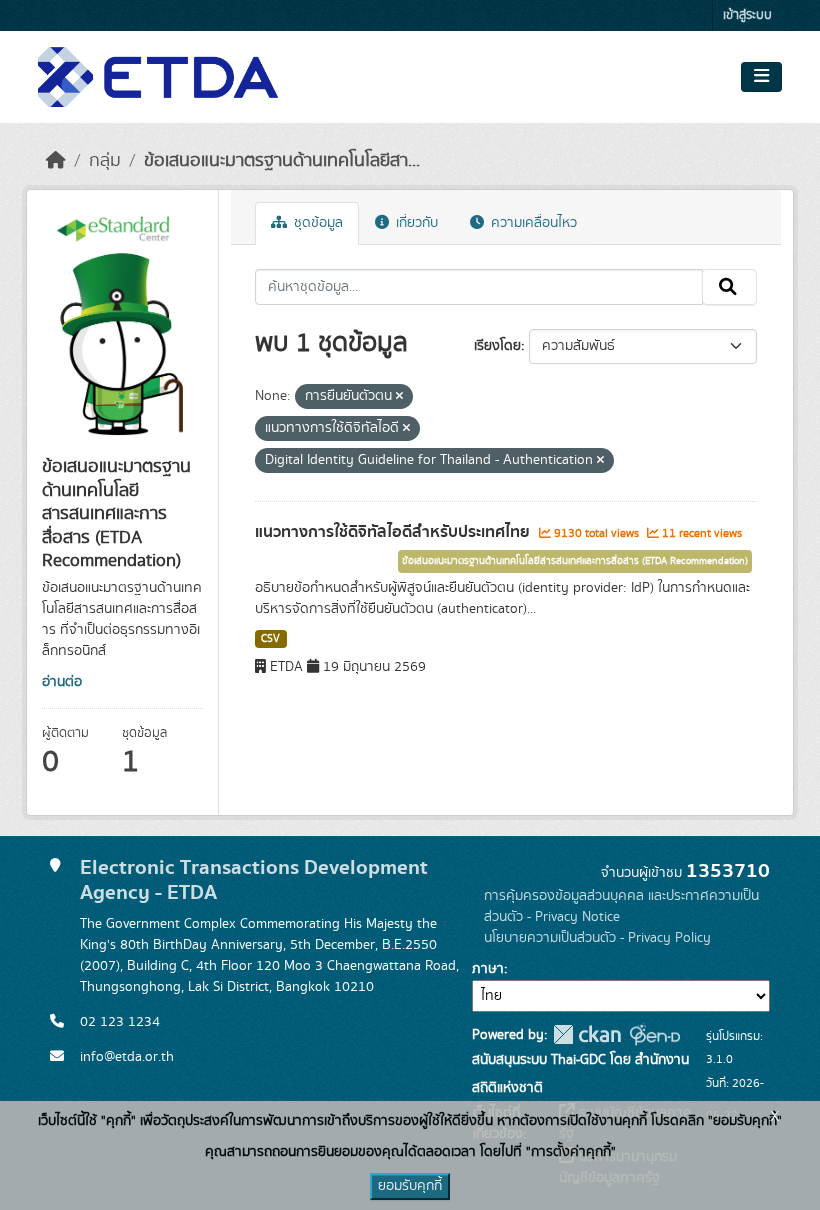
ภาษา (488, 969)
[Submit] (729, 287)
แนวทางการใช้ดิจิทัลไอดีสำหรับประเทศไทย (394, 532)
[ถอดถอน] (399, 397)
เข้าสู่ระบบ (747, 15)
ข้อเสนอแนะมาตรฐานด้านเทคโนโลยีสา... (282, 161)
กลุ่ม (105, 161)
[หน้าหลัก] (56, 161)
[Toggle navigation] (761, 77)
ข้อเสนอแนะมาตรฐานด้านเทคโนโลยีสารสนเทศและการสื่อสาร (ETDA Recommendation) (575, 561)
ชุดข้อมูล (316, 223)
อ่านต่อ (62, 682)
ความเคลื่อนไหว (532, 223)
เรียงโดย (497, 346)
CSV (270, 639)
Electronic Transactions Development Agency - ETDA (254, 880)
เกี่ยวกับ (415, 223)
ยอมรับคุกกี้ (410, 1186)
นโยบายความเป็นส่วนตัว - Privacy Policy (597, 938)
